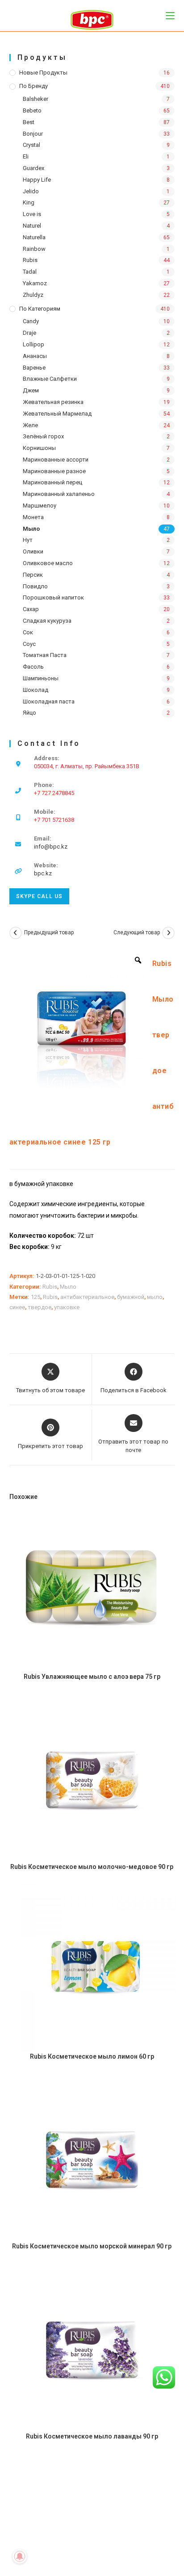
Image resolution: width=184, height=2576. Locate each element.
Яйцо (29, 713)
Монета (33, 517)
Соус (29, 644)
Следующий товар (137, 932)
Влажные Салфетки (50, 379)
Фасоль (33, 667)
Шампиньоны (41, 678)
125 (36, 1297)
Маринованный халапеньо (59, 494)
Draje (29, 333)
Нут (28, 540)
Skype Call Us (39, 896)
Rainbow (34, 249)
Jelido (31, 191)
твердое (40, 1307)
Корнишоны (39, 448)
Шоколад (36, 690)
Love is (32, 214)
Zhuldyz (33, 295)
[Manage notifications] (20, 2556)
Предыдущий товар (49, 932)
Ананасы (35, 356)
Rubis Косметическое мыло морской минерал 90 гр (92, 2246)
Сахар (31, 609)
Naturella (34, 237)
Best (29, 122)
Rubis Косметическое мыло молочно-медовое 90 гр (92, 1867)
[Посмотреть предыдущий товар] (16, 933)
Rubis (30, 260)
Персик (33, 575)
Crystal (31, 145)
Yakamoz (35, 283)
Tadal (30, 272)
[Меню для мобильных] (170, 15)
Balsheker (36, 99)
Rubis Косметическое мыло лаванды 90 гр (92, 2436)
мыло (155, 1297)
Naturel (32, 226)
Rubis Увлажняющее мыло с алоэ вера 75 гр (92, 1677)
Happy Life (37, 180)
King (29, 202)
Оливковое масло (48, 563)
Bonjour (33, 134)
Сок (28, 632)
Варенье (34, 368)
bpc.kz (43, 873)
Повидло (35, 586)
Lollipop (33, 344)
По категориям (40, 309)
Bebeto (32, 110)
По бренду (33, 86)
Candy (31, 321)
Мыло (31, 529)
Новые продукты (43, 73)
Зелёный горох (43, 436)
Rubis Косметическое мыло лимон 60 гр (92, 2056)
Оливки (33, 551)
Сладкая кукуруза (47, 621)
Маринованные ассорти (56, 460)
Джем (31, 390)
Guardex (33, 168)
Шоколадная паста (49, 701)
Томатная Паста (45, 655)
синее (17, 1307)
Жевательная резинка (53, 402)
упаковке (67, 1307)
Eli (26, 156)
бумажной (131, 1297)
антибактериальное (87, 1297)
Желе (30, 425)
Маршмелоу (40, 506)
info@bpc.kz (51, 847)
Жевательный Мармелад (57, 414)
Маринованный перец (52, 482)
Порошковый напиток (53, 597)
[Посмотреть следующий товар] (168, 933)
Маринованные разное (54, 471)
